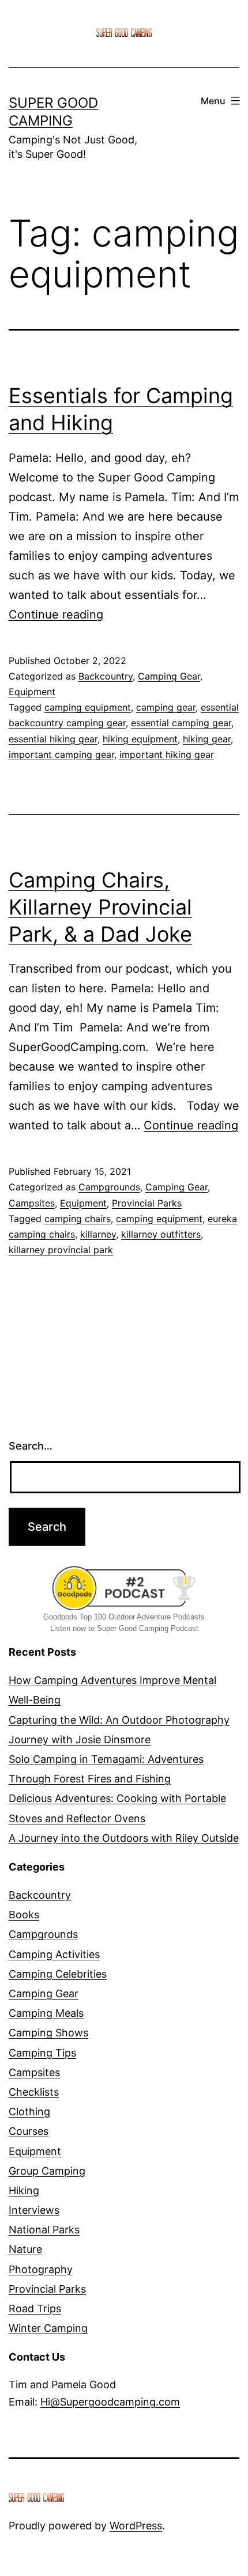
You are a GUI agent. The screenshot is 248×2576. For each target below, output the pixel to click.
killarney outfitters (161, 1234)
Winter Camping (48, 2328)
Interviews (34, 2210)
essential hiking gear (53, 739)
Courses (29, 2131)
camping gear (166, 707)
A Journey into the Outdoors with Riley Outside (124, 1838)
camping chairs (78, 1219)
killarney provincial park (61, 1250)
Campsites (32, 1203)
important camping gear (61, 754)
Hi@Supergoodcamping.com (110, 2402)
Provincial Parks (147, 1203)
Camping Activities (54, 1954)
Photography (41, 2269)
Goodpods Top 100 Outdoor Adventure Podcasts (124, 1617)
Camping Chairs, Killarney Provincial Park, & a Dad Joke (100, 907)
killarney (98, 1234)
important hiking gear (167, 754)
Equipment (32, 692)
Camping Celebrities (58, 1974)
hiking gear (207, 739)
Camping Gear (169, 676)
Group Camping (47, 2171)
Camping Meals (46, 2013)
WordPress (136, 2526)
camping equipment (88, 707)
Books (24, 1915)
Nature (25, 2249)
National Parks (44, 2230)
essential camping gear (181, 723)
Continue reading (56, 614)
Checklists (34, 2092)
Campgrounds (109, 1187)
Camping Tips (42, 2053)
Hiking (24, 2190)
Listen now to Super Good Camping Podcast (124, 1628)
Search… (31, 1446)
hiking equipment (140, 739)
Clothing (29, 2112)
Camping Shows (48, 2033)
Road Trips (35, 2308)
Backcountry (106, 676)
